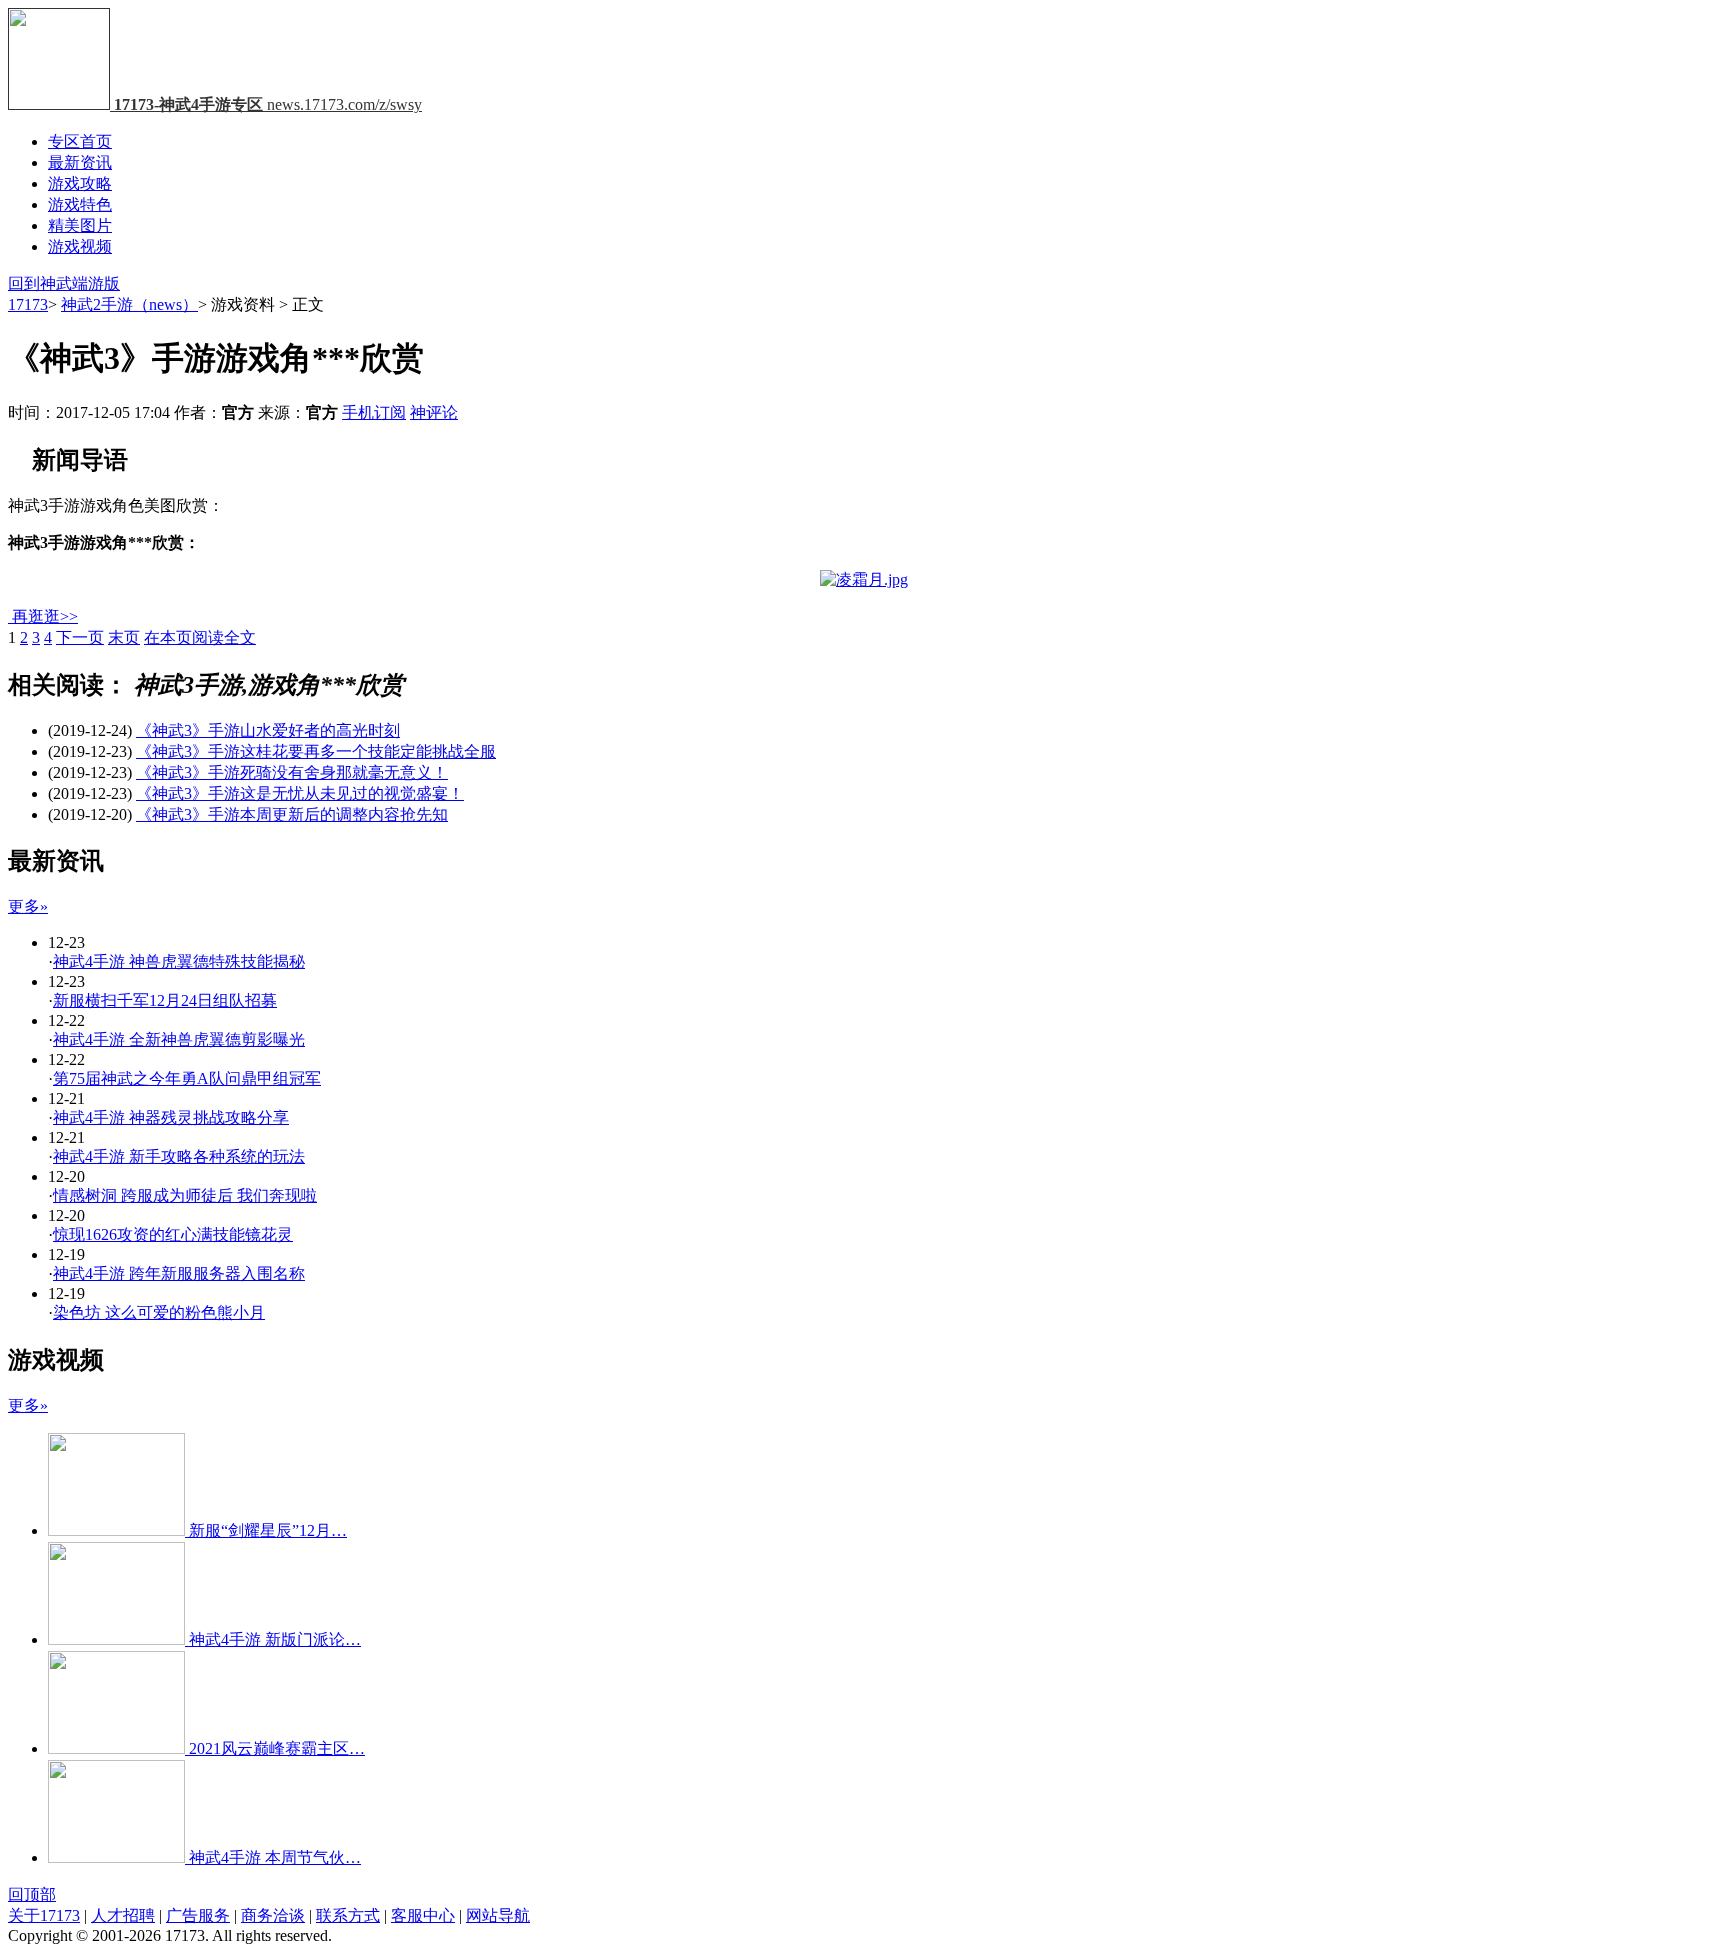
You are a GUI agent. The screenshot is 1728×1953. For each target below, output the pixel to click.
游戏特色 (80, 204)
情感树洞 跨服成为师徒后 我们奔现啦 (185, 1195)
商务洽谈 (273, 1915)
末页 (124, 637)
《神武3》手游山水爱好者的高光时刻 (268, 730)
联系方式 (348, 1915)
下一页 (80, 637)
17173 (28, 304)
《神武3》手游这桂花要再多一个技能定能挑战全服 (316, 751)
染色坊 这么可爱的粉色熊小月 (159, 1312)
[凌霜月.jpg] (864, 579)
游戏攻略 (80, 183)
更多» (28, 906)
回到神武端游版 (64, 283)
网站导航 (498, 1915)
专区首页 (80, 141)
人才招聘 (123, 1915)
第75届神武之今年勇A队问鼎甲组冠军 (187, 1078)
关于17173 (44, 1915)
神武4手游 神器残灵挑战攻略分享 (171, 1117)
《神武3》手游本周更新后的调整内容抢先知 (292, 814)
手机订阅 (374, 412)
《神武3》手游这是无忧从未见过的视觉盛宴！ (300, 793)
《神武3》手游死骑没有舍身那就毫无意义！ (292, 772)
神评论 (434, 412)
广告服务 (198, 1915)
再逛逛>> (45, 616)
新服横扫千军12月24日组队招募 (165, 1000)
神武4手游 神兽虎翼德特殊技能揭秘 (179, 961)
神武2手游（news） (129, 304)
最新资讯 (80, 162)
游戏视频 (80, 246)
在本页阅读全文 (200, 637)
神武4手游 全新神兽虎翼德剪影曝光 (179, 1039)
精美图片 (80, 225)
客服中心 (423, 1915)
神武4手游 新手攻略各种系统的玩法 (179, 1156)
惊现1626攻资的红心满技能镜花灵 (173, 1234)
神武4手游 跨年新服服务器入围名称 (179, 1273)
